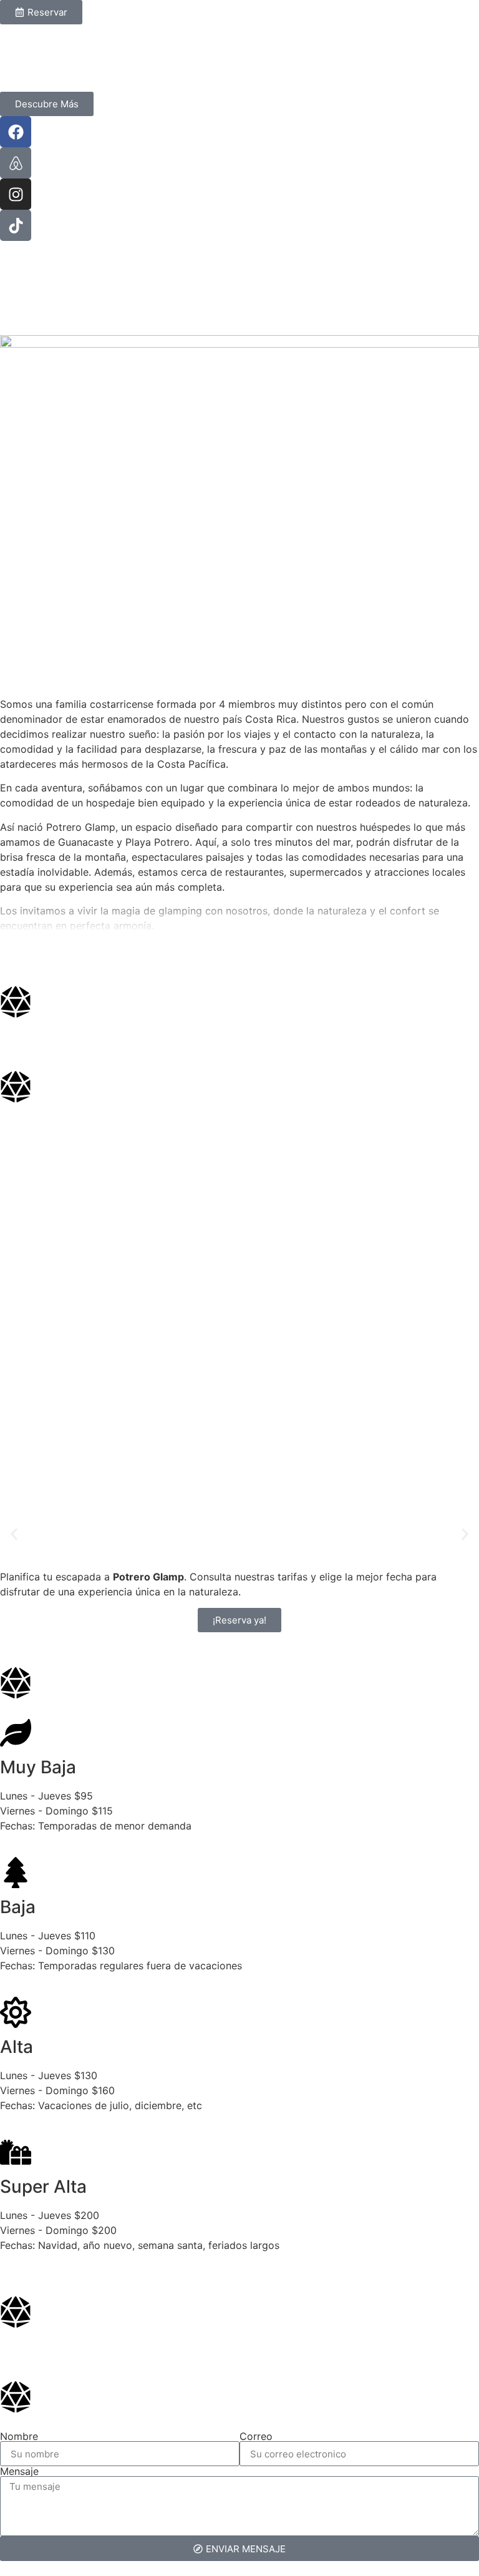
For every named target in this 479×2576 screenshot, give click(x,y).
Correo (256, 2436)
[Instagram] (16, 194)
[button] (14, 1534)
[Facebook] (16, 132)
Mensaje (19, 2471)
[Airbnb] (16, 163)
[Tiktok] (16, 225)
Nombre (19, 2436)
